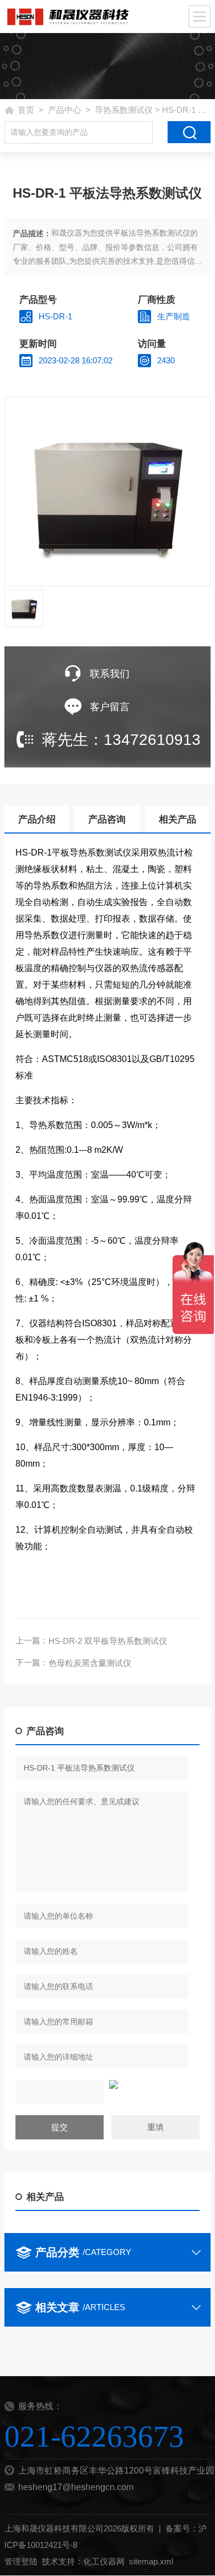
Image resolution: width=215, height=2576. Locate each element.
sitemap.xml (151, 2561)
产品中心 (64, 110)
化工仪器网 (104, 2561)
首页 (26, 110)
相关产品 (178, 819)
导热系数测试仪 (124, 110)
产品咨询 (107, 819)
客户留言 (110, 707)
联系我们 (110, 674)
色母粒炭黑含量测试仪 (90, 1663)
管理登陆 (21, 2561)
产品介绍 (37, 819)
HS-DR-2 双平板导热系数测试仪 (108, 1641)
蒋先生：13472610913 (121, 740)
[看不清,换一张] (108, 2084)
